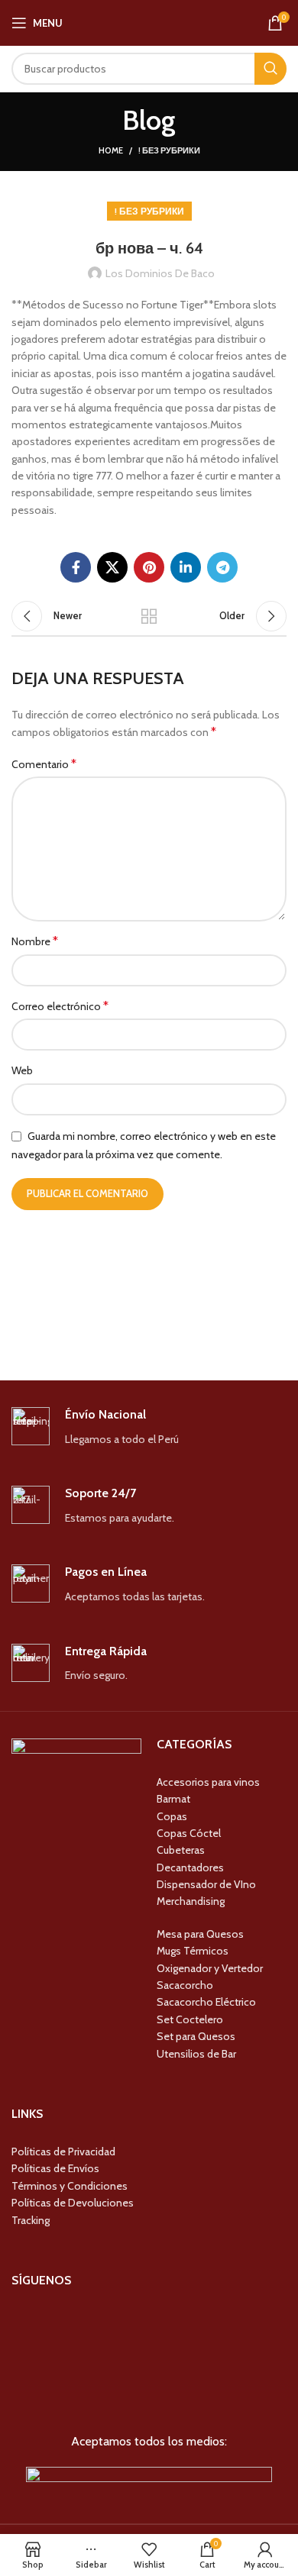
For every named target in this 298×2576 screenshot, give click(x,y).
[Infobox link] (149, 1427)
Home (111, 150)
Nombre (35, 941)
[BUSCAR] (270, 69)
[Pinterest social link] (149, 567)
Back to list (149, 616)
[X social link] (112, 567)
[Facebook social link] (76, 567)
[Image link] (149, 2478)
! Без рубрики (169, 150)
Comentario (44, 764)
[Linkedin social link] (186, 567)
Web (22, 1070)
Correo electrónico (60, 1006)
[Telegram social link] (222, 567)
